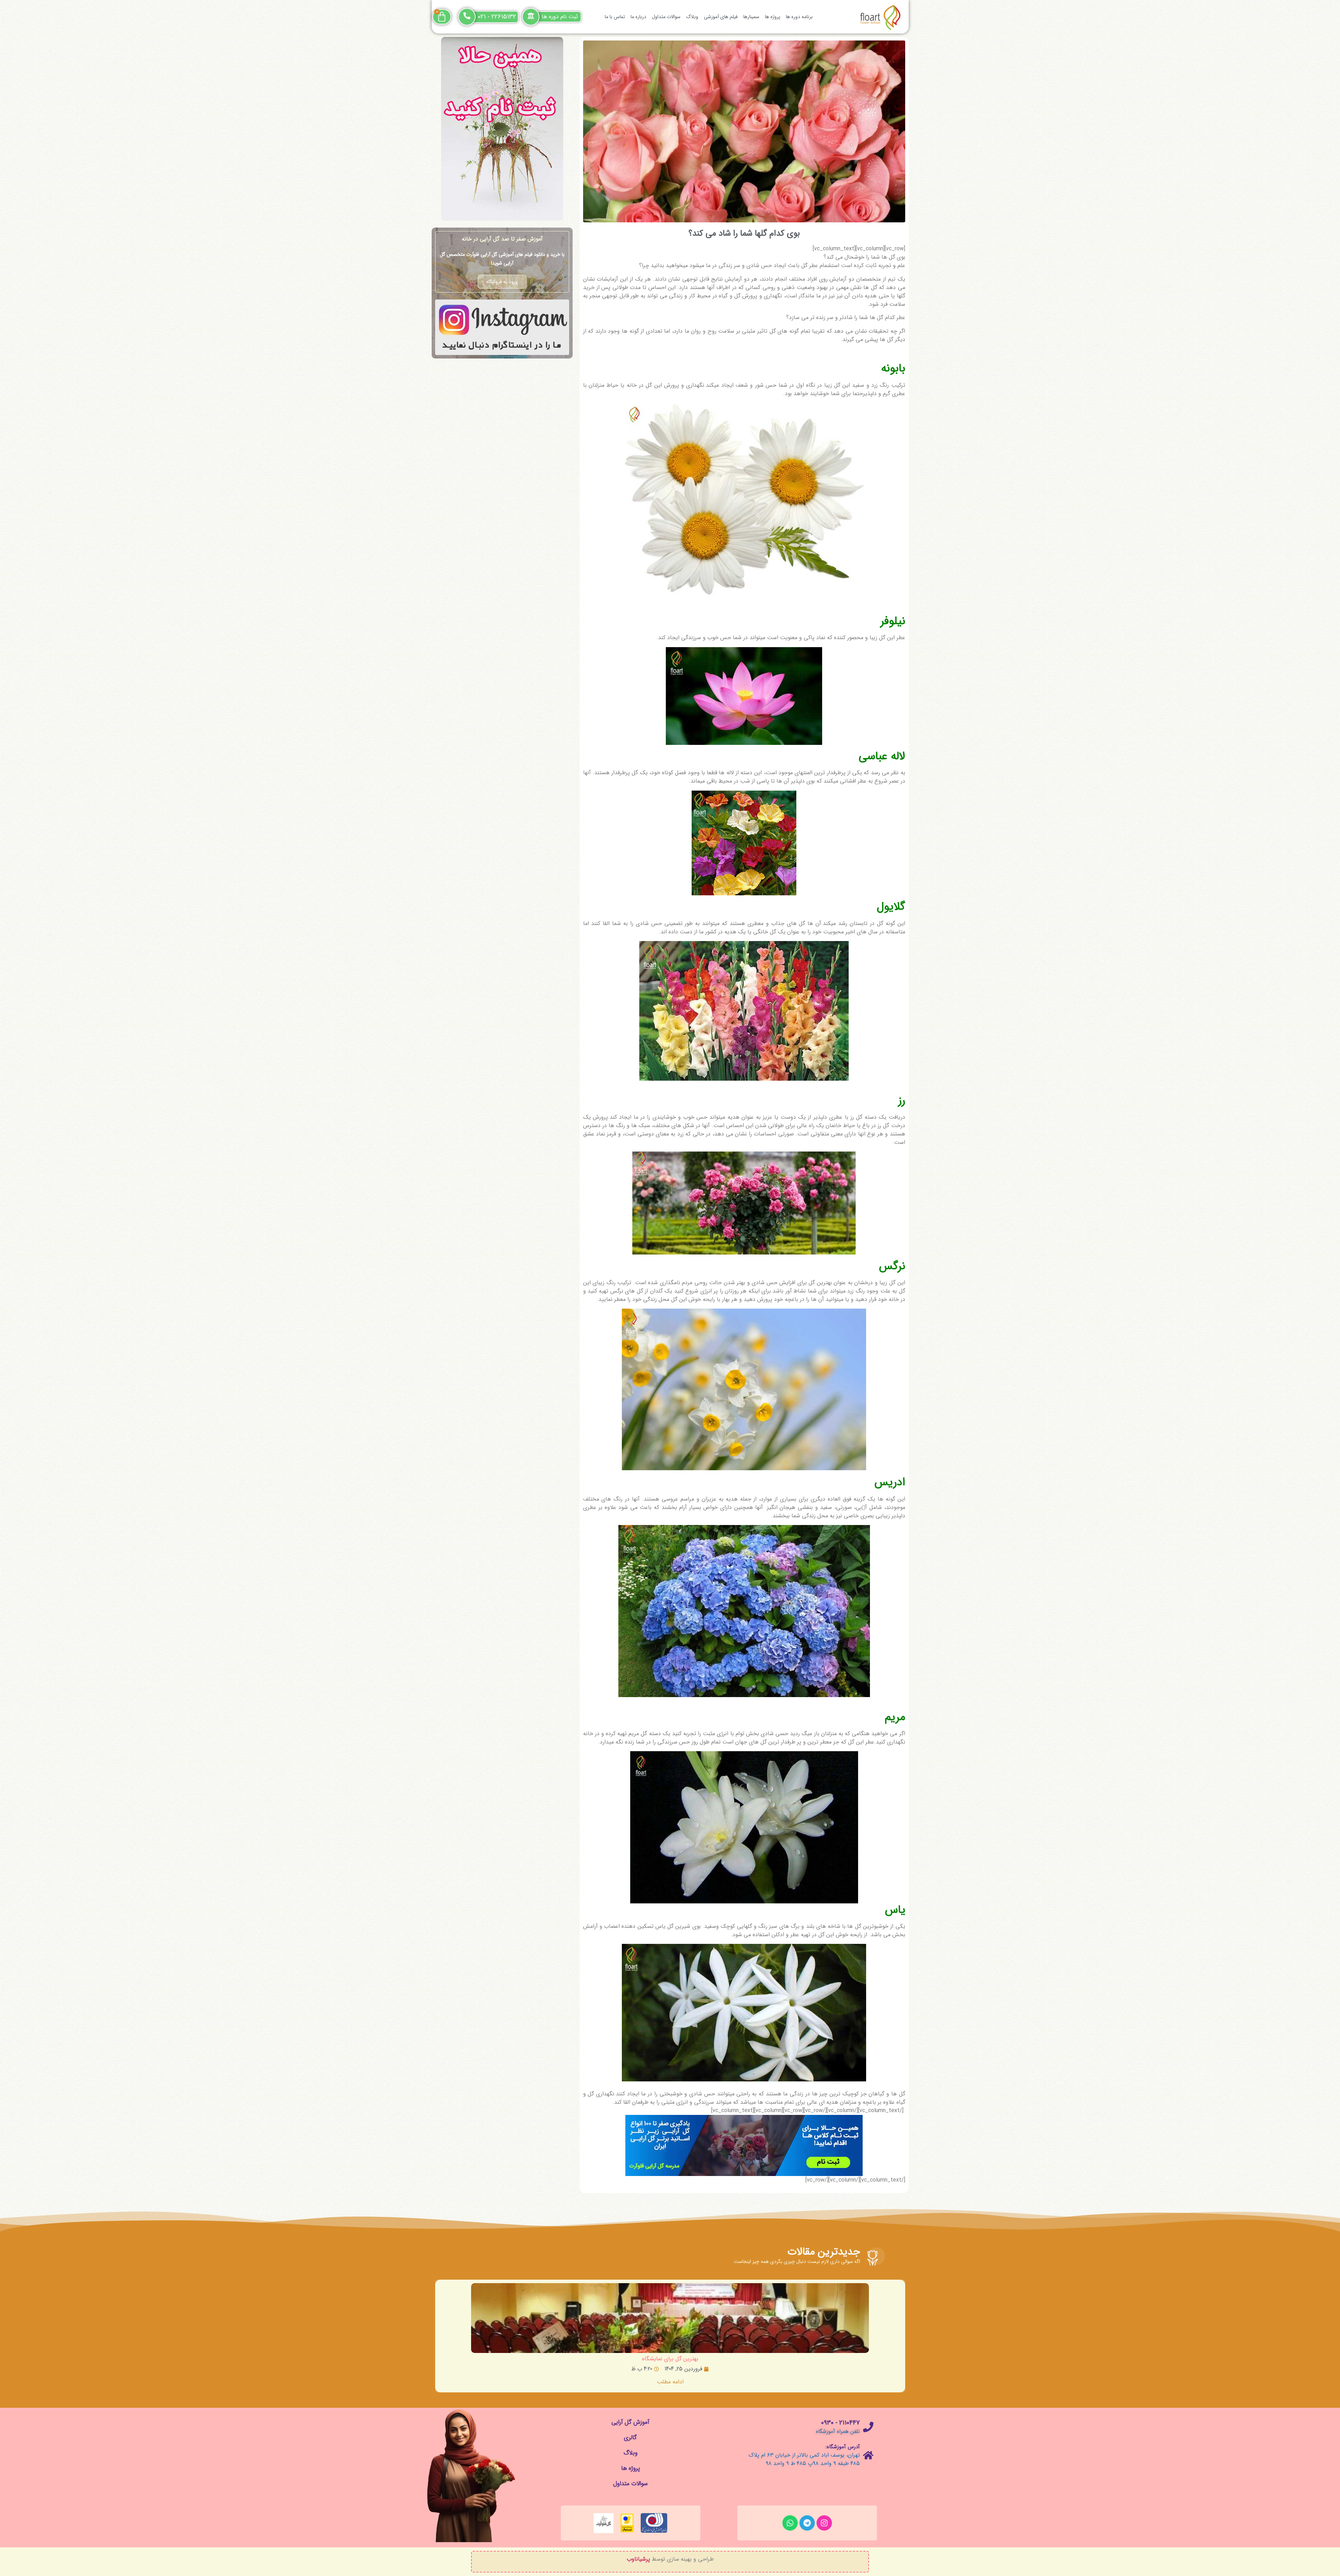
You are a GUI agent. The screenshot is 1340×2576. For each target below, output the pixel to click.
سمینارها (751, 17)
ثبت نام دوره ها (560, 17)
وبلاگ (692, 17)
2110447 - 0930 (840, 2423)
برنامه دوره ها (799, 17)
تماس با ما (615, 17)
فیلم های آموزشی (721, 17)
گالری (630, 2438)
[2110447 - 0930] (868, 2427)
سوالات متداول (666, 17)
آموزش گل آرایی (630, 2422)
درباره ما (638, 17)
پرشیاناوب (638, 2559)
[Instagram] (824, 2523)
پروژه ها (773, 17)
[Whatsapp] (790, 2523)
